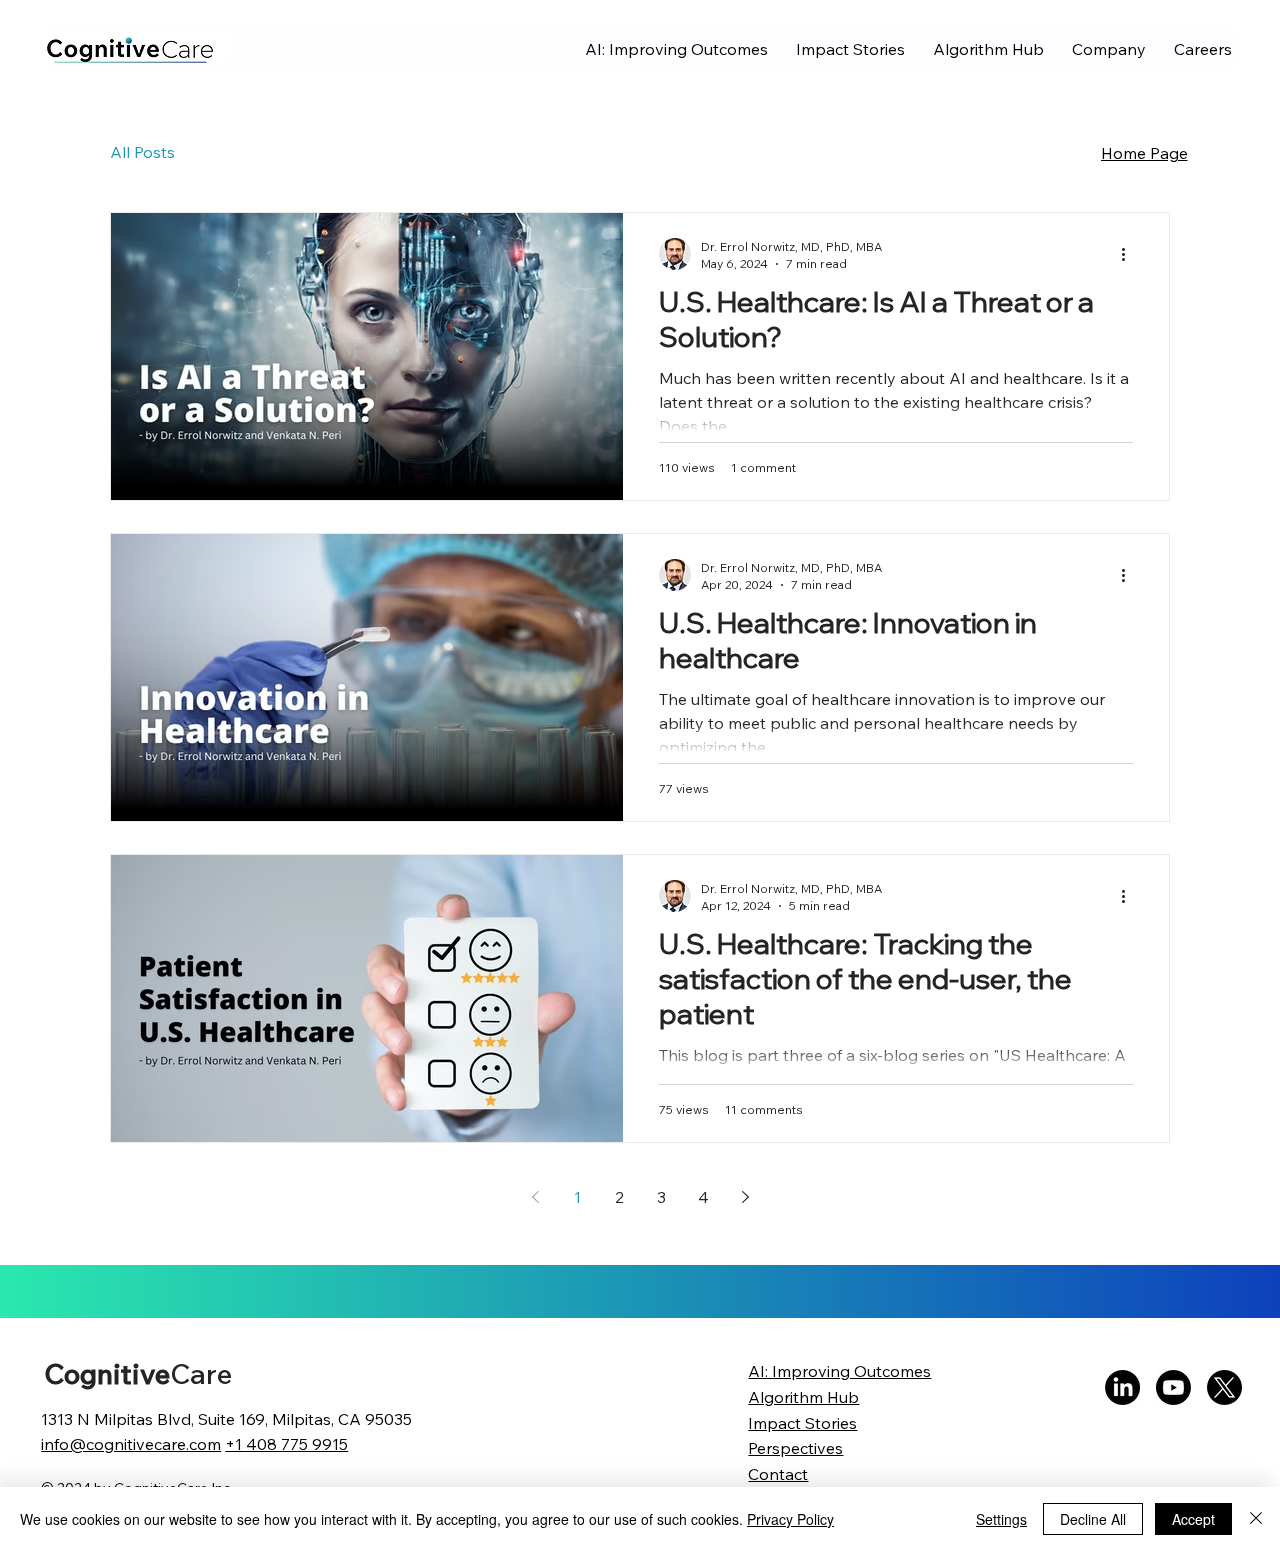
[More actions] (1130, 254)
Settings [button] (1001, 1519)
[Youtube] (1173, 1387)
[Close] (1256, 1519)
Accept (1193, 1519)
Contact (778, 1474)
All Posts (142, 152)
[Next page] (745, 1197)
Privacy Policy (790, 1519)
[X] (1224, 1387)
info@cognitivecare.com (131, 1444)
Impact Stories (802, 1423)
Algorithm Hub (803, 1397)
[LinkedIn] (1122, 1387)
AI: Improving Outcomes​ (839, 1371)
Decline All (1093, 1519)
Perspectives (795, 1448)
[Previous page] (535, 1197)
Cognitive (138, 1373)
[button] (1109, 49)
